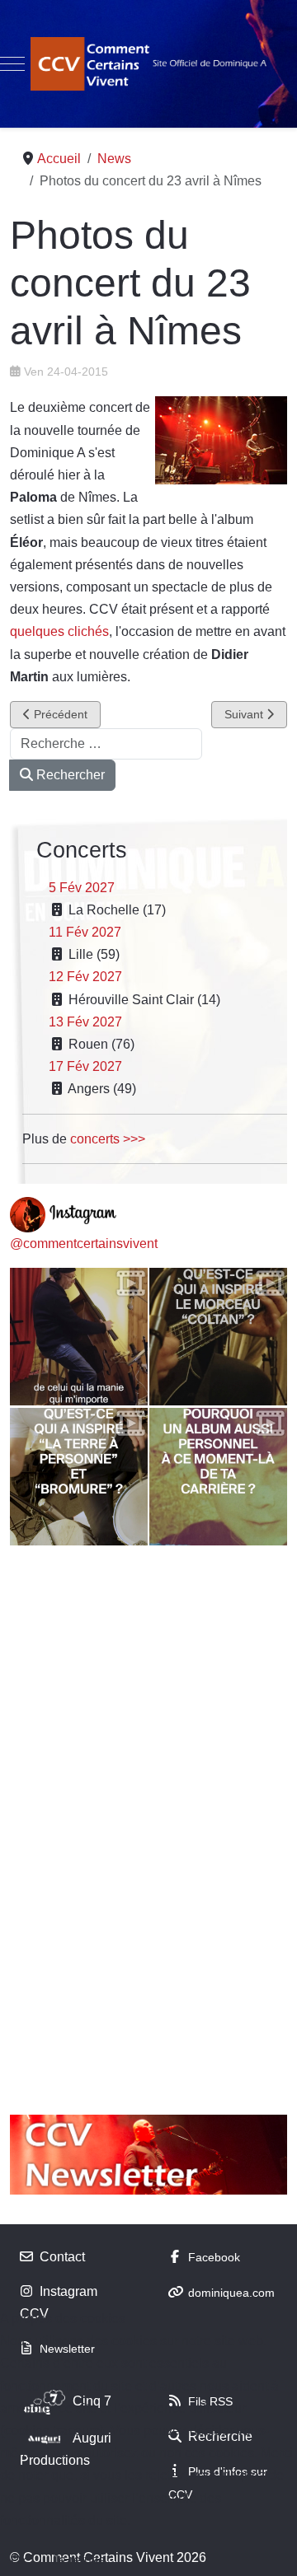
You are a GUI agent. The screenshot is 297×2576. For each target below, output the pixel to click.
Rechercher (69, 775)
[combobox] (106, 744)
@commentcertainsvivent (84, 1244)
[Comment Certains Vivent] (148, 64)
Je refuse (79, 2560)
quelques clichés (59, 631)
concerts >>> (108, 1139)
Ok (19, 2560)
